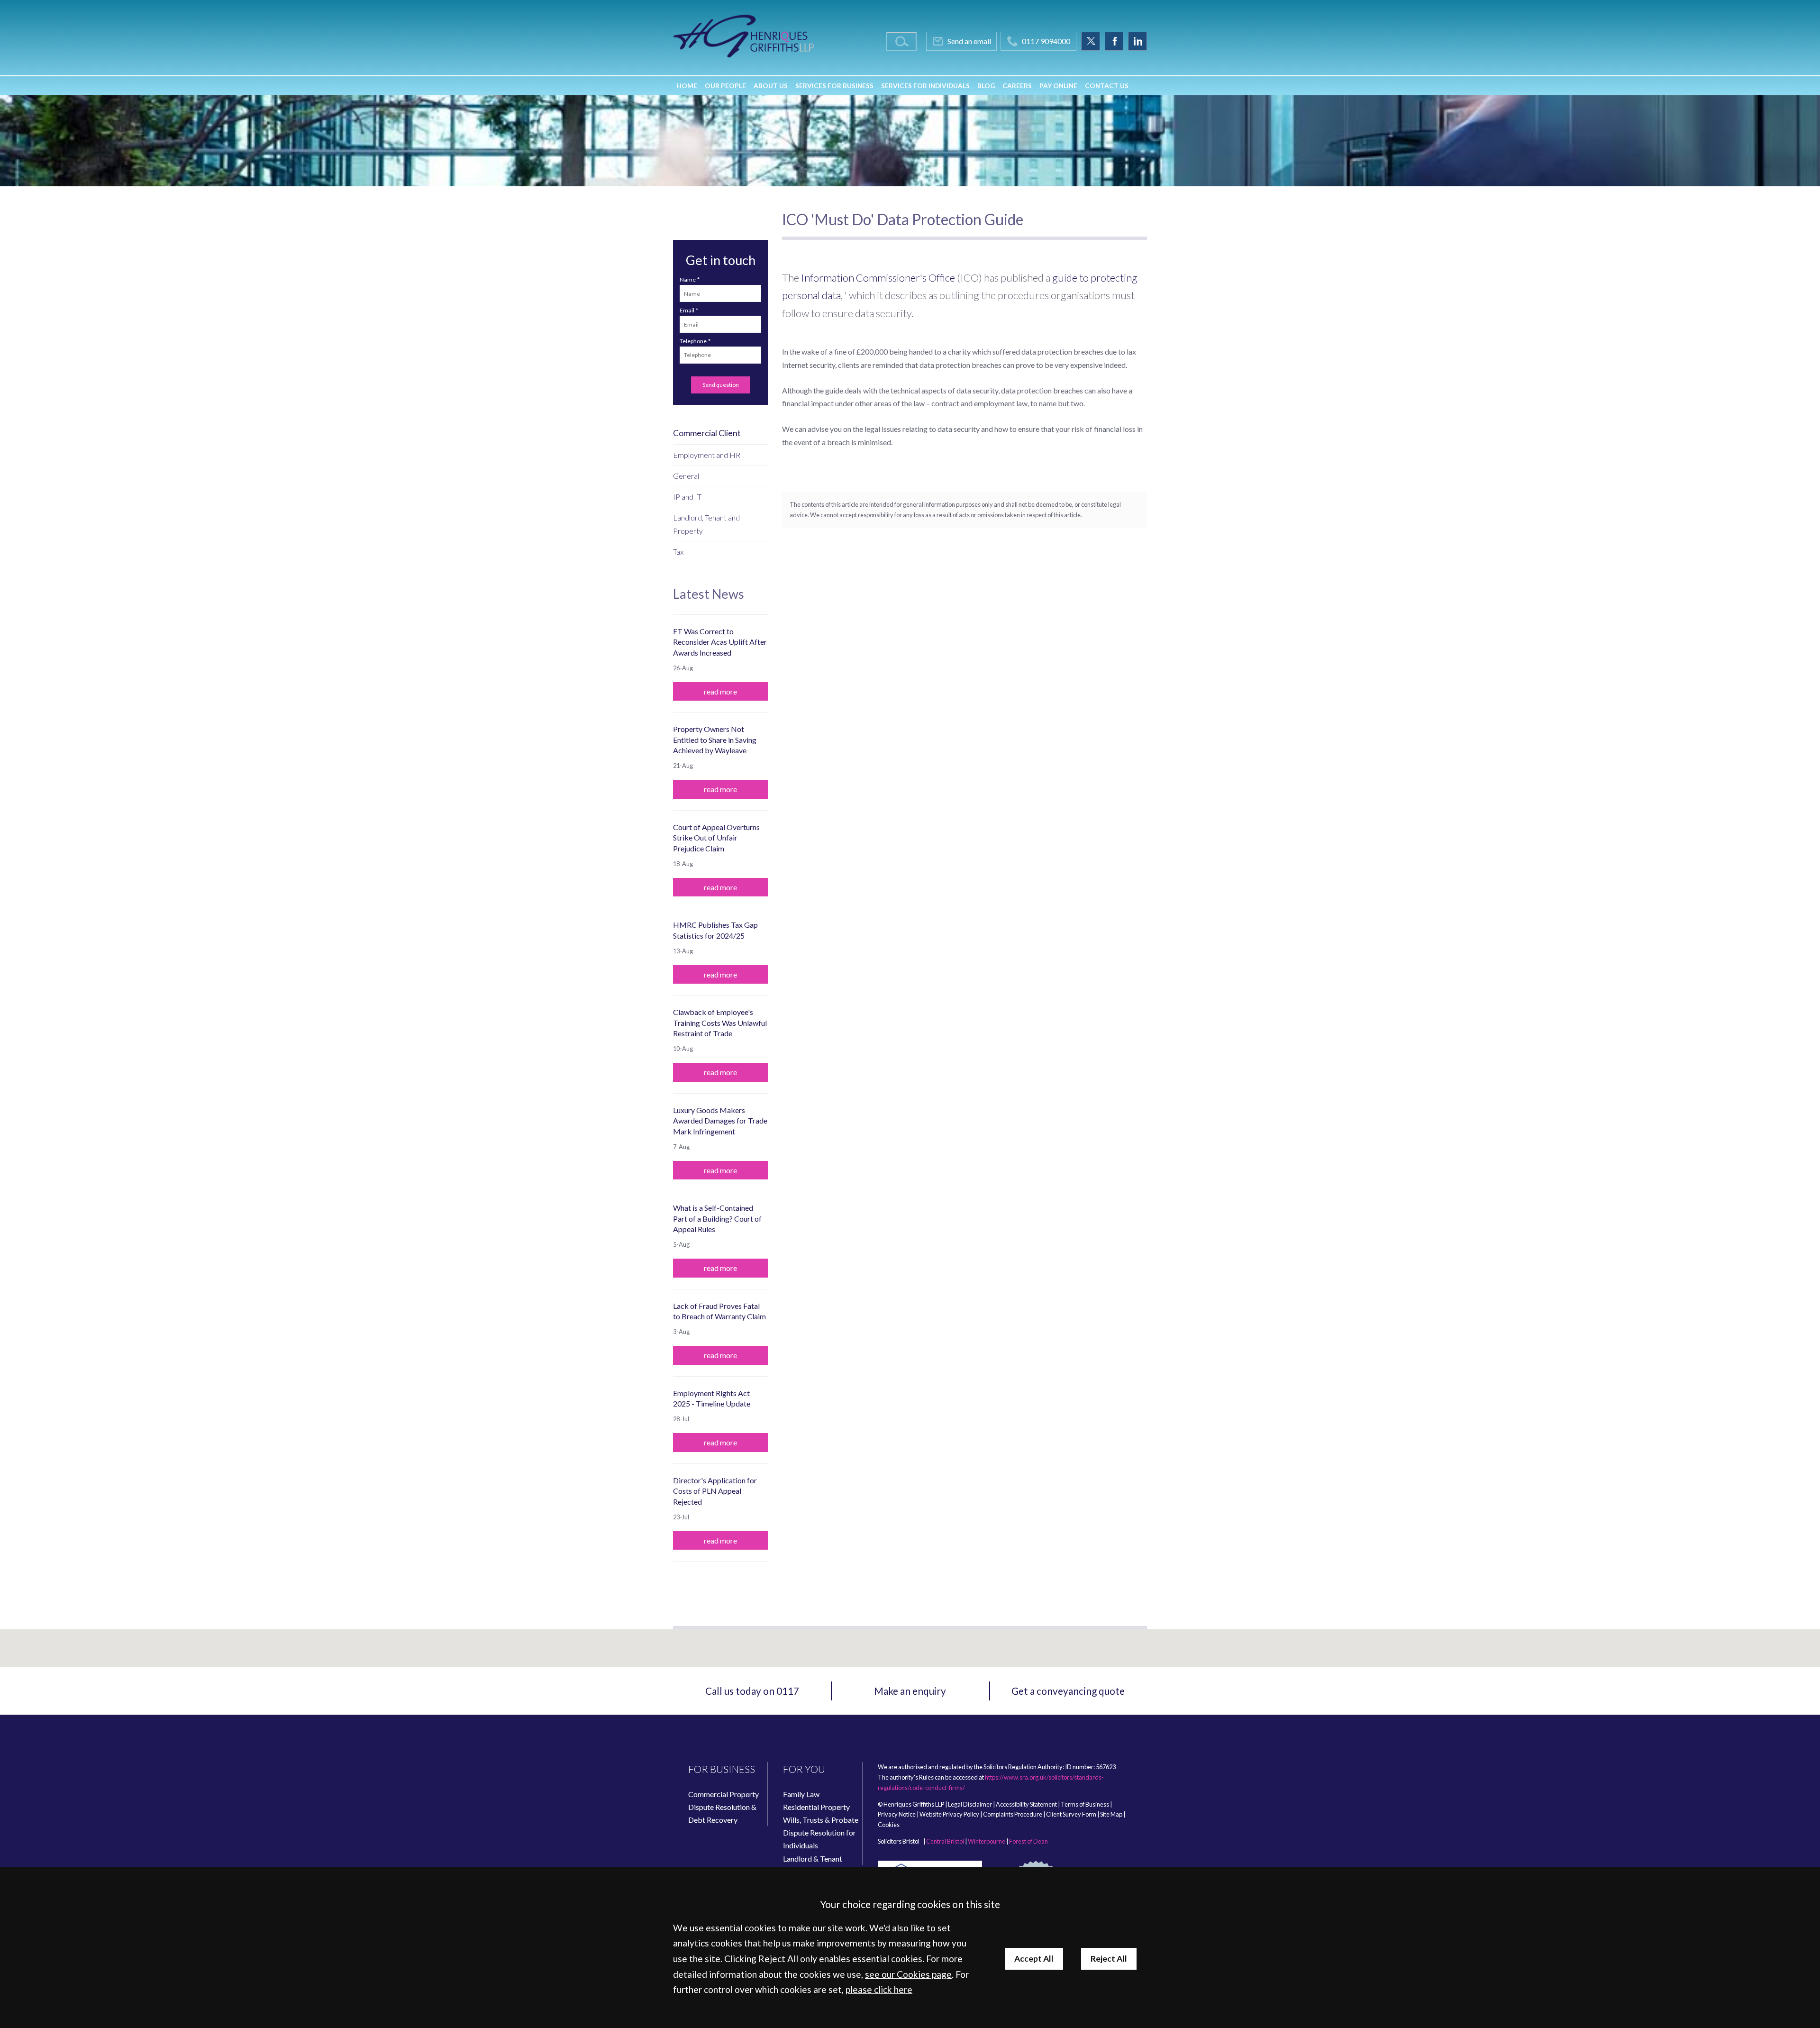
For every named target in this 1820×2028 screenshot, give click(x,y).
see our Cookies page (908, 1974)
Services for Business (834, 86)
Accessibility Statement (1026, 1804)
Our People (725, 86)
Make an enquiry (910, 1691)
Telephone (693, 341)
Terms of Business (1085, 1804)
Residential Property (816, 1807)
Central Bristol (945, 1841)
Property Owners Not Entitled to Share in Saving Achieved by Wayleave (715, 740)
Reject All (1109, 1959)
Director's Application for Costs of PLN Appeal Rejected (715, 1491)
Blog (986, 86)
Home (687, 86)
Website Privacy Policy (949, 1814)
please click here (879, 1989)
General (686, 476)
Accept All (1034, 1959)
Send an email (969, 41)
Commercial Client (707, 433)
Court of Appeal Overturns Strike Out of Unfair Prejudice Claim (716, 838)
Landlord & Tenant (813, 1859)
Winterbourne (987, 1841)
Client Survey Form (1071, 1814)
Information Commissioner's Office (878, 278)
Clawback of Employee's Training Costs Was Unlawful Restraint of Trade (720, 1023)
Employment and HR (707, 455)
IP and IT (687, 497)
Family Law (801, 1794)
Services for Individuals (925, 86)
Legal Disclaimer (970, 1804)
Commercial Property (723, 1794)
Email (687, 310)
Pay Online (1058, 86)
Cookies (889, 1825)
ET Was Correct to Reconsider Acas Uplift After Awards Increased (720, 642)
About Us (771, 86)
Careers (1017, 86)
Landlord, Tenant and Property (706, 524)
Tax (678, 552)
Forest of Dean (1028, 1841)
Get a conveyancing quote (1068, 1691)
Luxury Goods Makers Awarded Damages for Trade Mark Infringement (720, 1121)
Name (688, 279)
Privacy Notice (897, 1814)
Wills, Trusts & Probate (821, 1820)
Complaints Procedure (1013, 1814)
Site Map (1111, 1814)
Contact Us (1107, 86)
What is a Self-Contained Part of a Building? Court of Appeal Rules (717, 1218)
